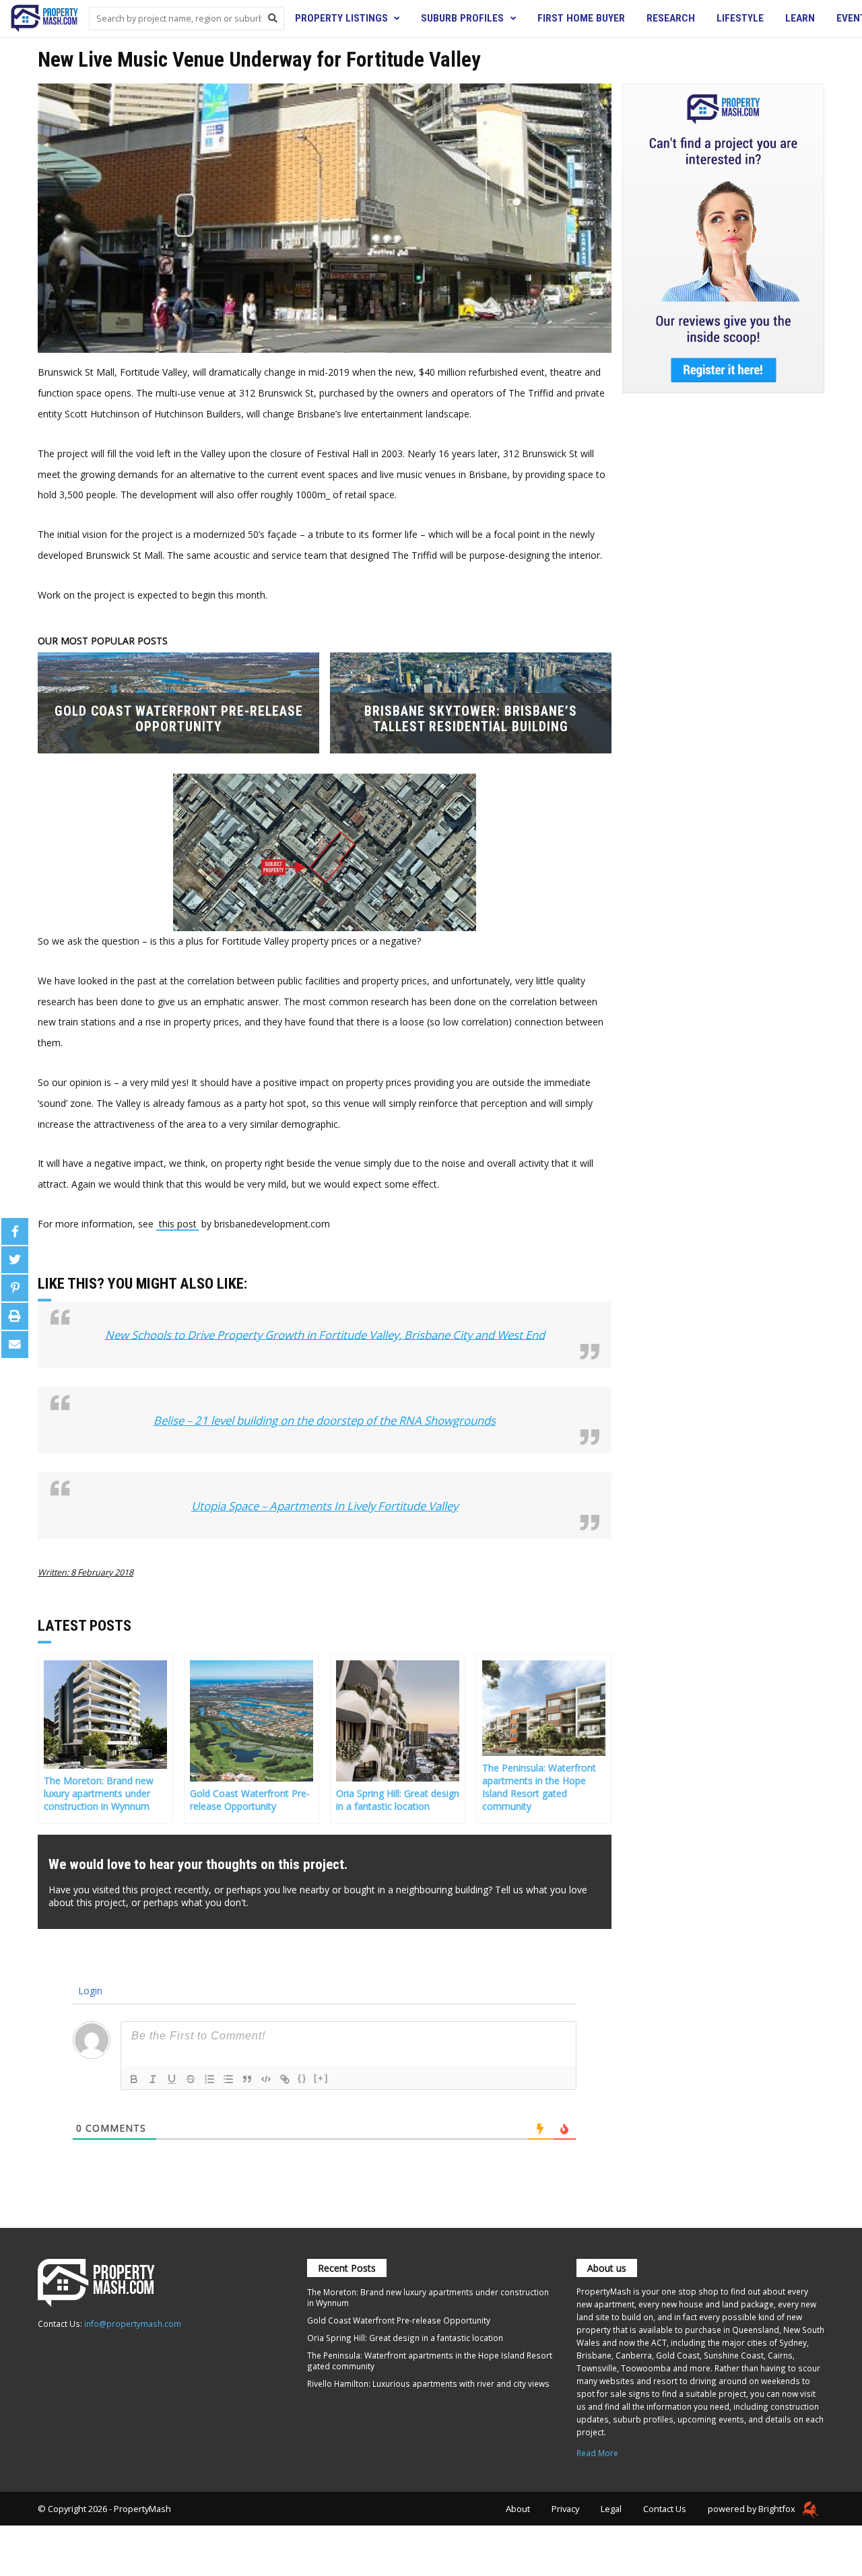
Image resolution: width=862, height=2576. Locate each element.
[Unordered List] (228, 2079)
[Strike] (191, 2079)
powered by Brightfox (753, 2509)
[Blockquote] (247, 2079)
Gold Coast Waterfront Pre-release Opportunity (399, 2320)
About (518, 2509)
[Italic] (153, 2079)
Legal (611, 2509)
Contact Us (665, 2509)
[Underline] (172, 2079)
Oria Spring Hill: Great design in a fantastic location (405, 2338)
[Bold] (134, 2079)
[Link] (285, 2079)
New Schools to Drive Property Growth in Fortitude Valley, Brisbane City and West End (325, 1334)
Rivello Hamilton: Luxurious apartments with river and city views (428, 2383)
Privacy (565, 2509)
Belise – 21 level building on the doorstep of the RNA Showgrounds (325, 1420)
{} (302, 2078)
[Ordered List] (209, 2079)
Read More (597, 2453)
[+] (321, 2078)
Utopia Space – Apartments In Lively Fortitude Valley (325, 1506)
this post (178, 1224)
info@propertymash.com (133, 2324)
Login (89, 1991)
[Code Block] (266, 2079)
